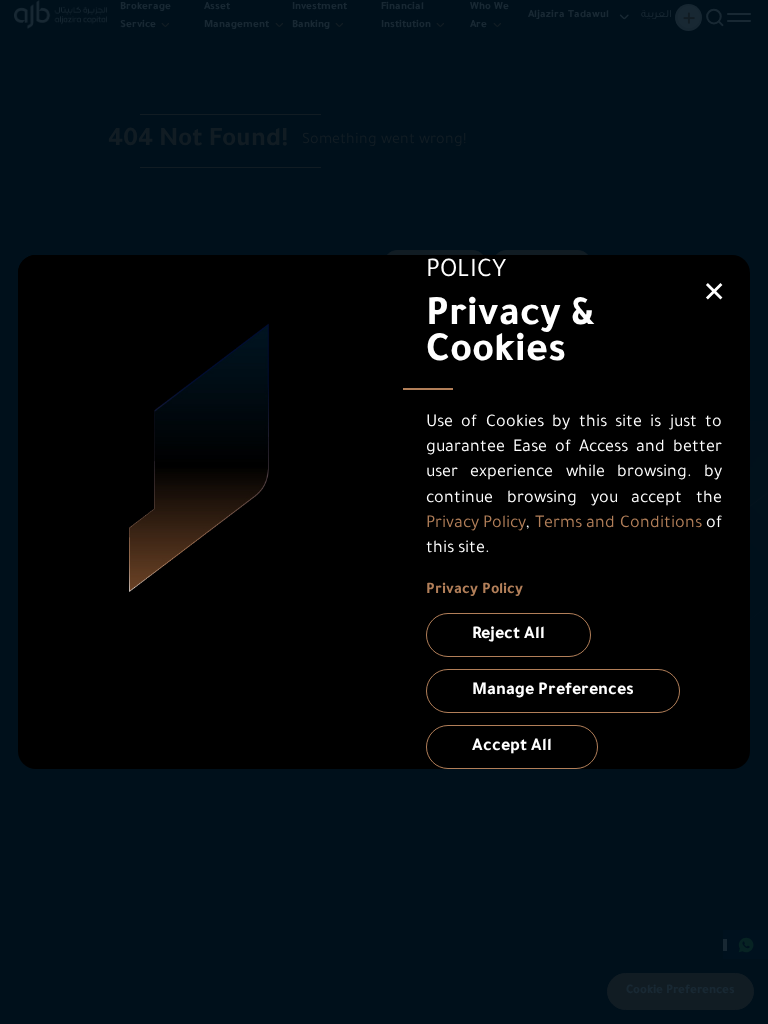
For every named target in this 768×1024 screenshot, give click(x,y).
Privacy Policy (476, 524)
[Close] (714, 291)
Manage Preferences (553, 691)
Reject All (508, 635)
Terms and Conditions (618, 524)
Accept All (512, 747)
